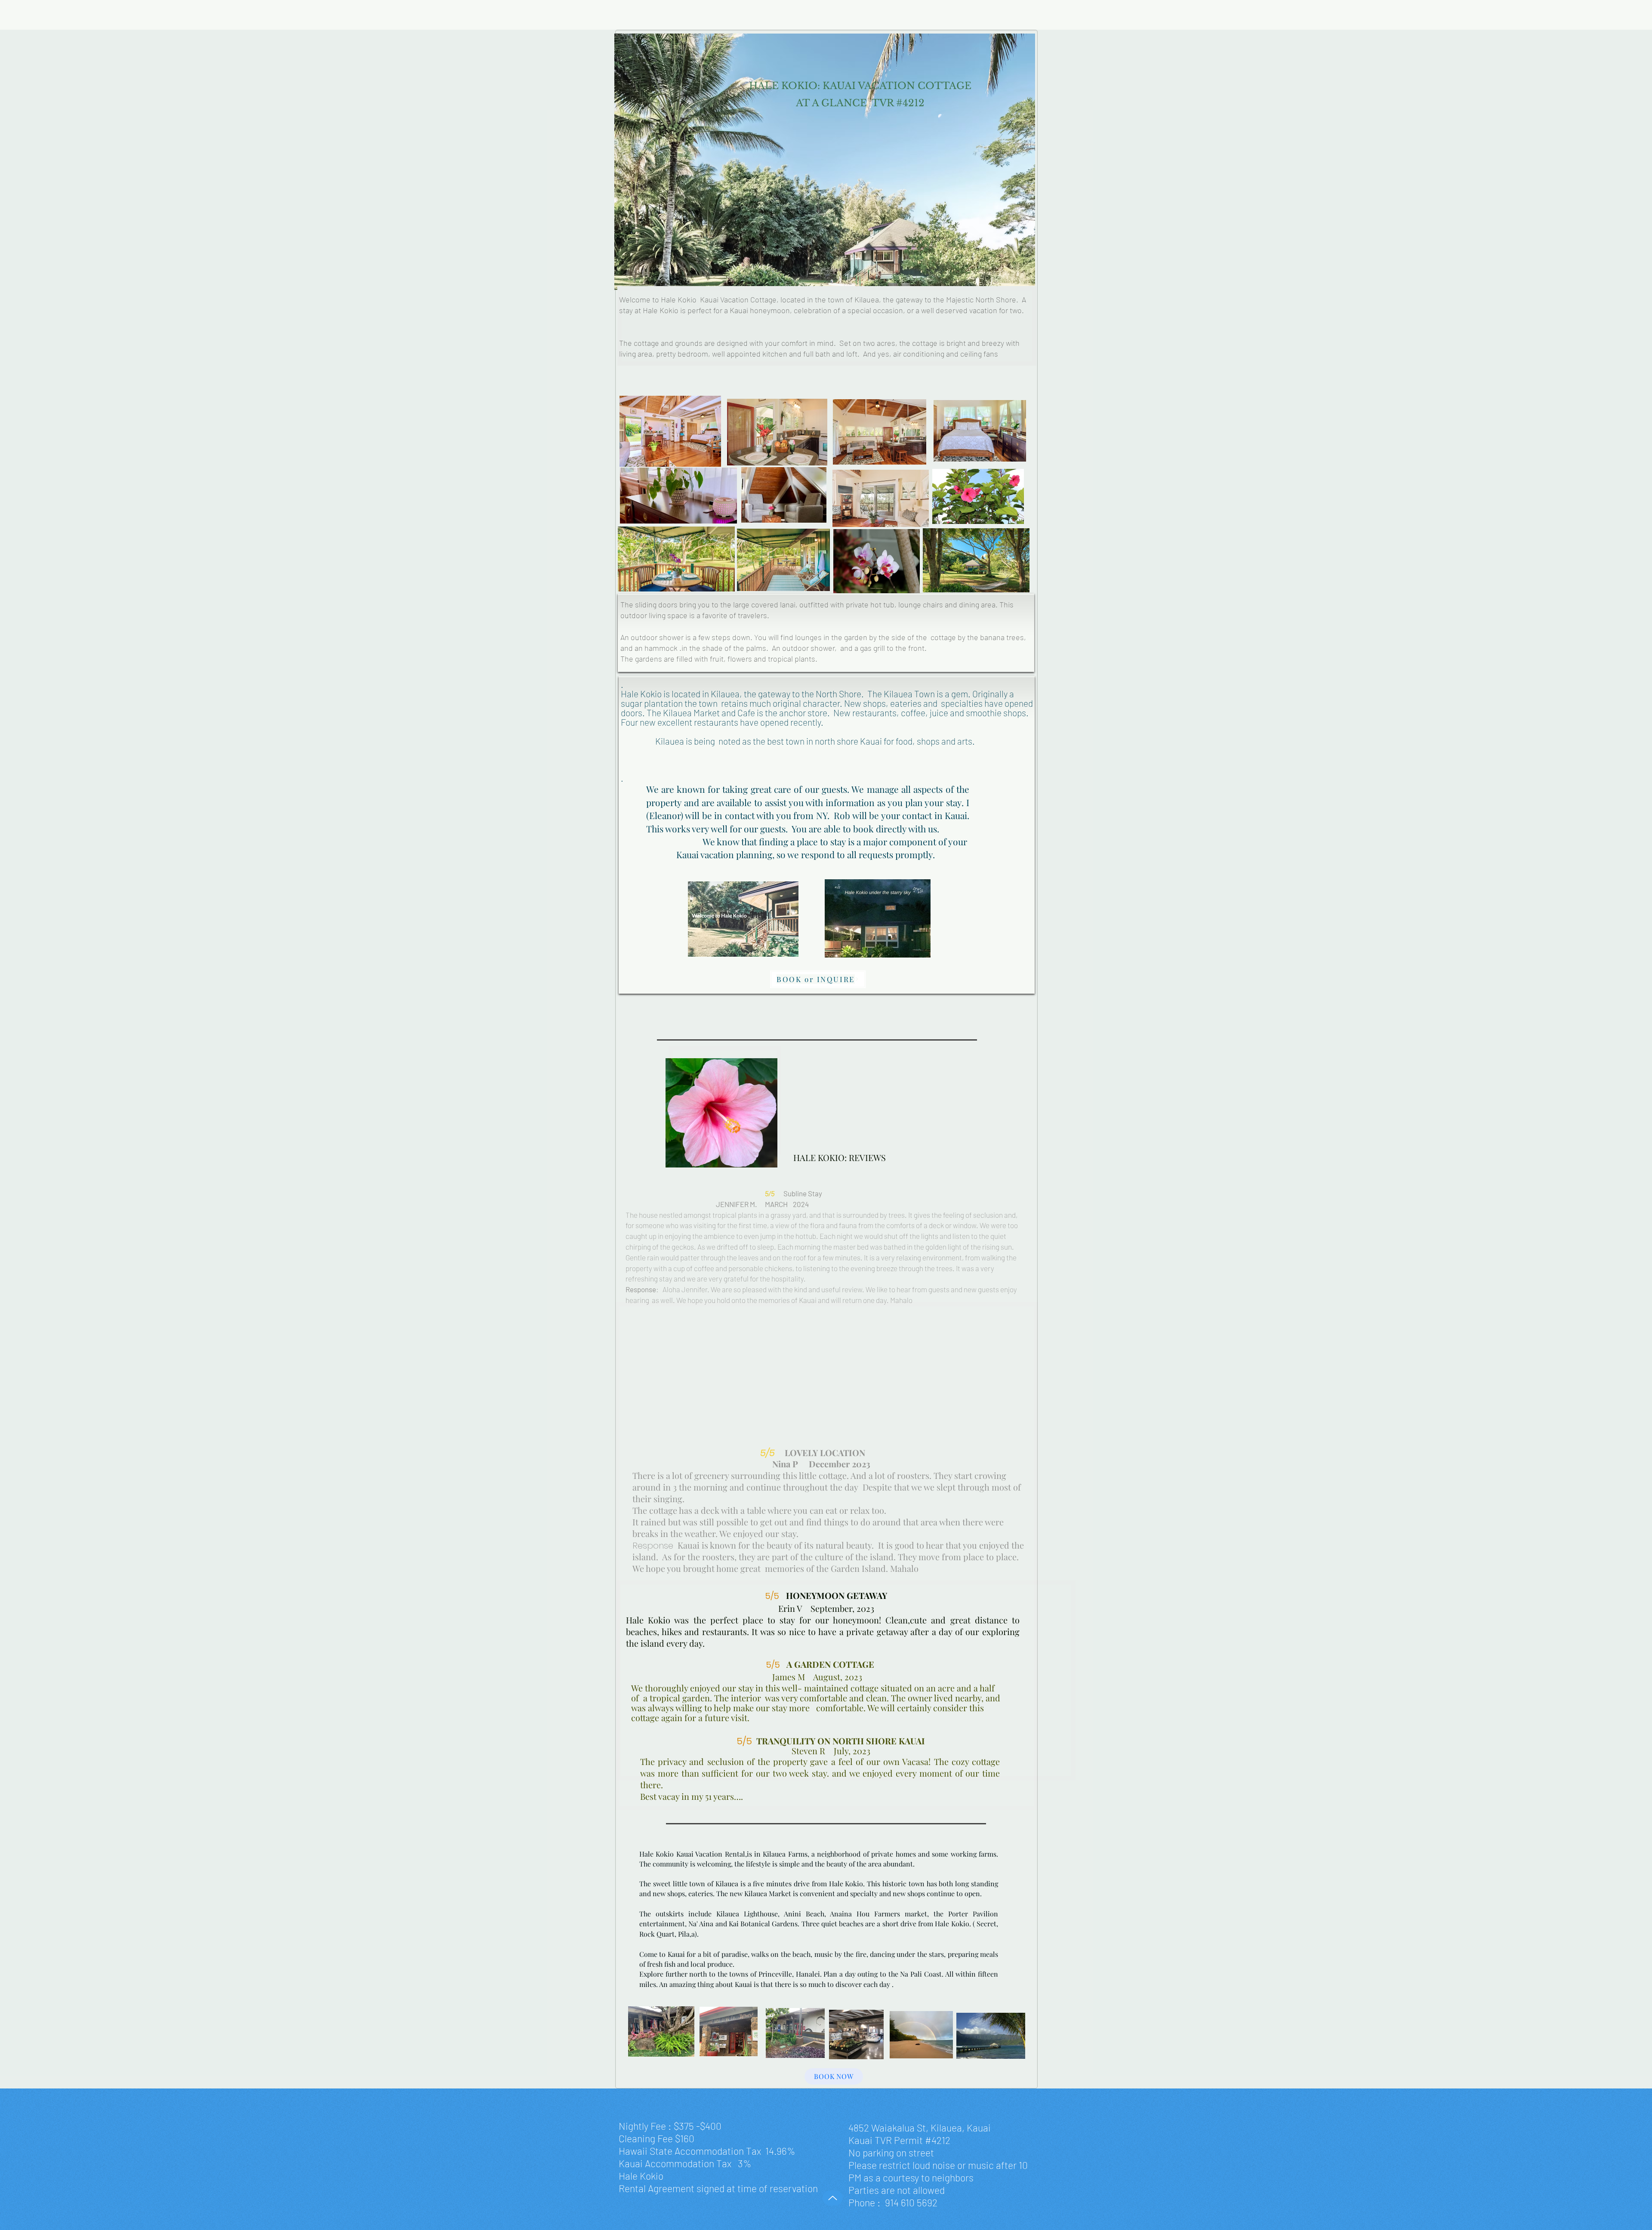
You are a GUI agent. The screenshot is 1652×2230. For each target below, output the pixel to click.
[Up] (833, 2198)
